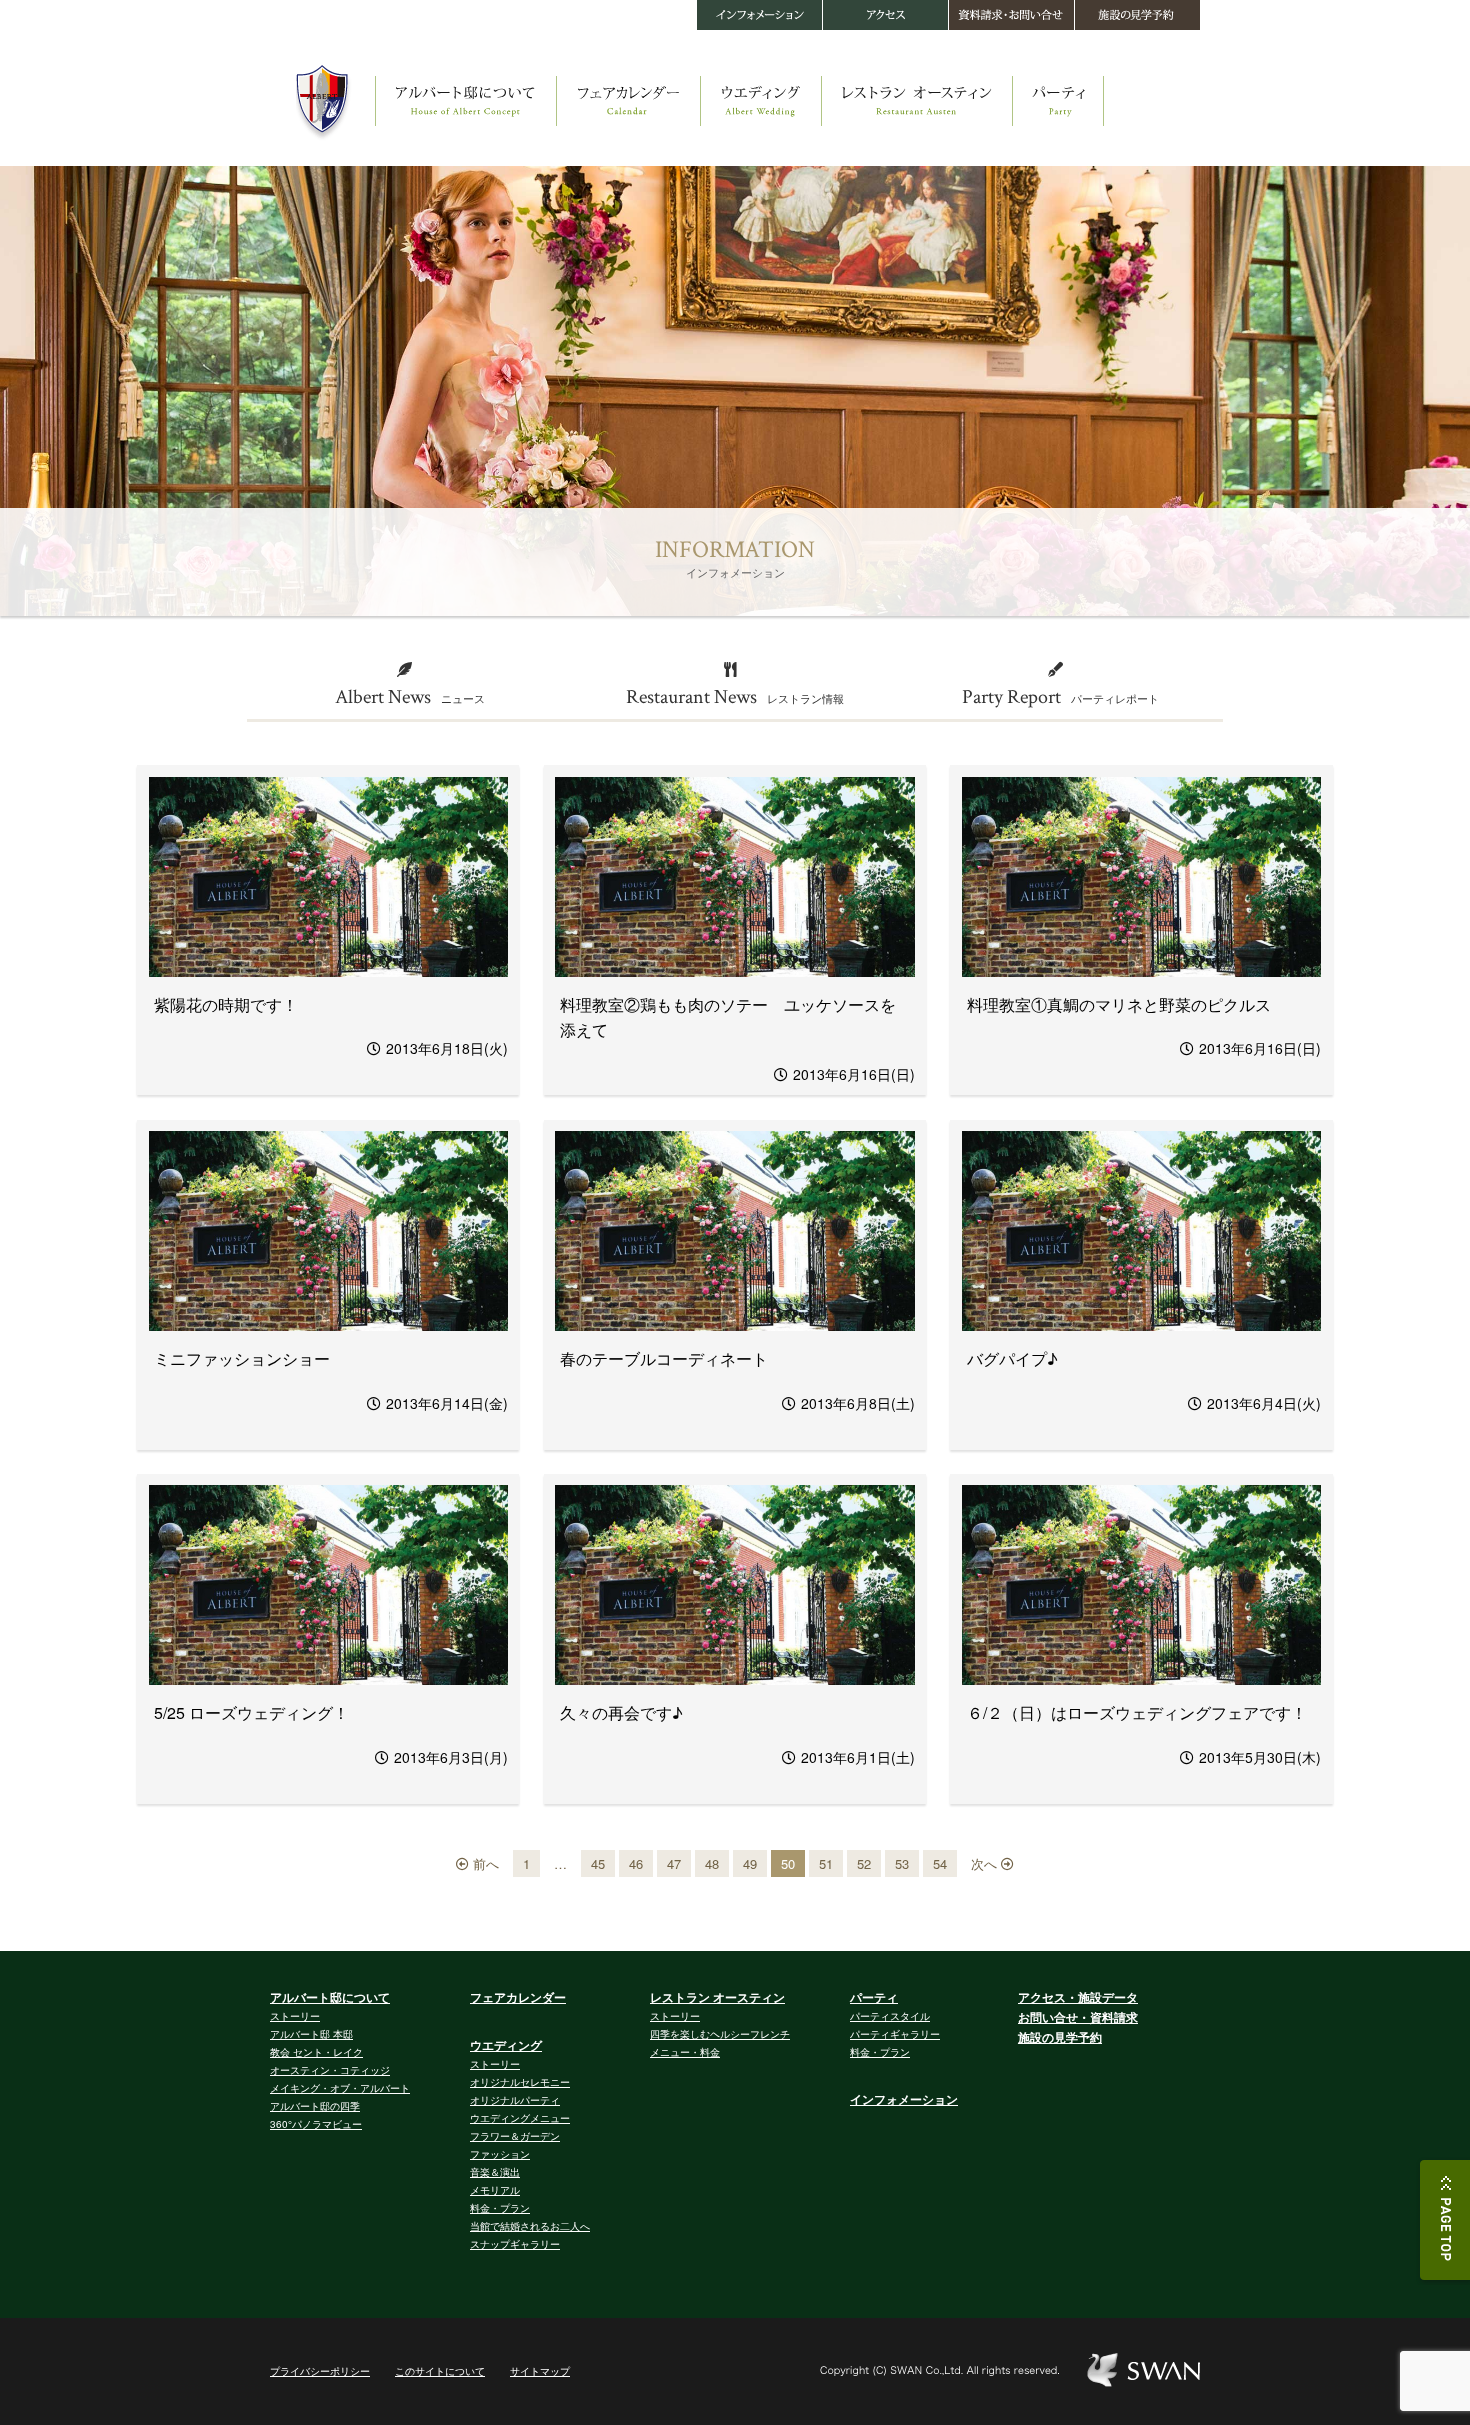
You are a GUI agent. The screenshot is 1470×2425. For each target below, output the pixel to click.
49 (750, 1863)
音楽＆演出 (495, 2172)
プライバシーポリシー (320, 2371)
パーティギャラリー (895, 2034)
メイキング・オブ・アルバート (340, 2088)
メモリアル (495, 2190)
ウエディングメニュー (520, 2118)
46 (636, 1863)
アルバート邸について (330, 1997)
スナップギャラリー (515, 2244)
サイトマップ (540, 2371)
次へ (986, 1863)
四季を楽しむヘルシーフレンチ (720, 2034)
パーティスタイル (890, 2016)
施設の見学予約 (1060, 2037)
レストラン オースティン (717, 1997)
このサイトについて (440, 2371)
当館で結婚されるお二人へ (530, 2226)
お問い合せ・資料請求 (1078, 2017)
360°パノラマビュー (316, 2124)
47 (674, 1863)
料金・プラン (500, 2208)
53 (902, 1863)
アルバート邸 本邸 (311, 2034)
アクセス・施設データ (1078, 1997)
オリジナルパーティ (515, 2100)
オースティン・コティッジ (330, 2070)
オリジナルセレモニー (520, 2082)
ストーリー (295, 2016)
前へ (484, 1863)
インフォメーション (904, 2099)
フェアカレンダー (518, 1997)
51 (826, 1863)
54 (940, 1863)
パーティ (874, 1997)
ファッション (500, 2154)
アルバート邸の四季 (315, 2106)
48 (712, 1863)
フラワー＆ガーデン (515, 2136)
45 (598, 1863)
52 (864, 1863)
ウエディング (506, 2045)
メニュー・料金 (685, 2052)
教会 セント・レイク (316, 2052)
